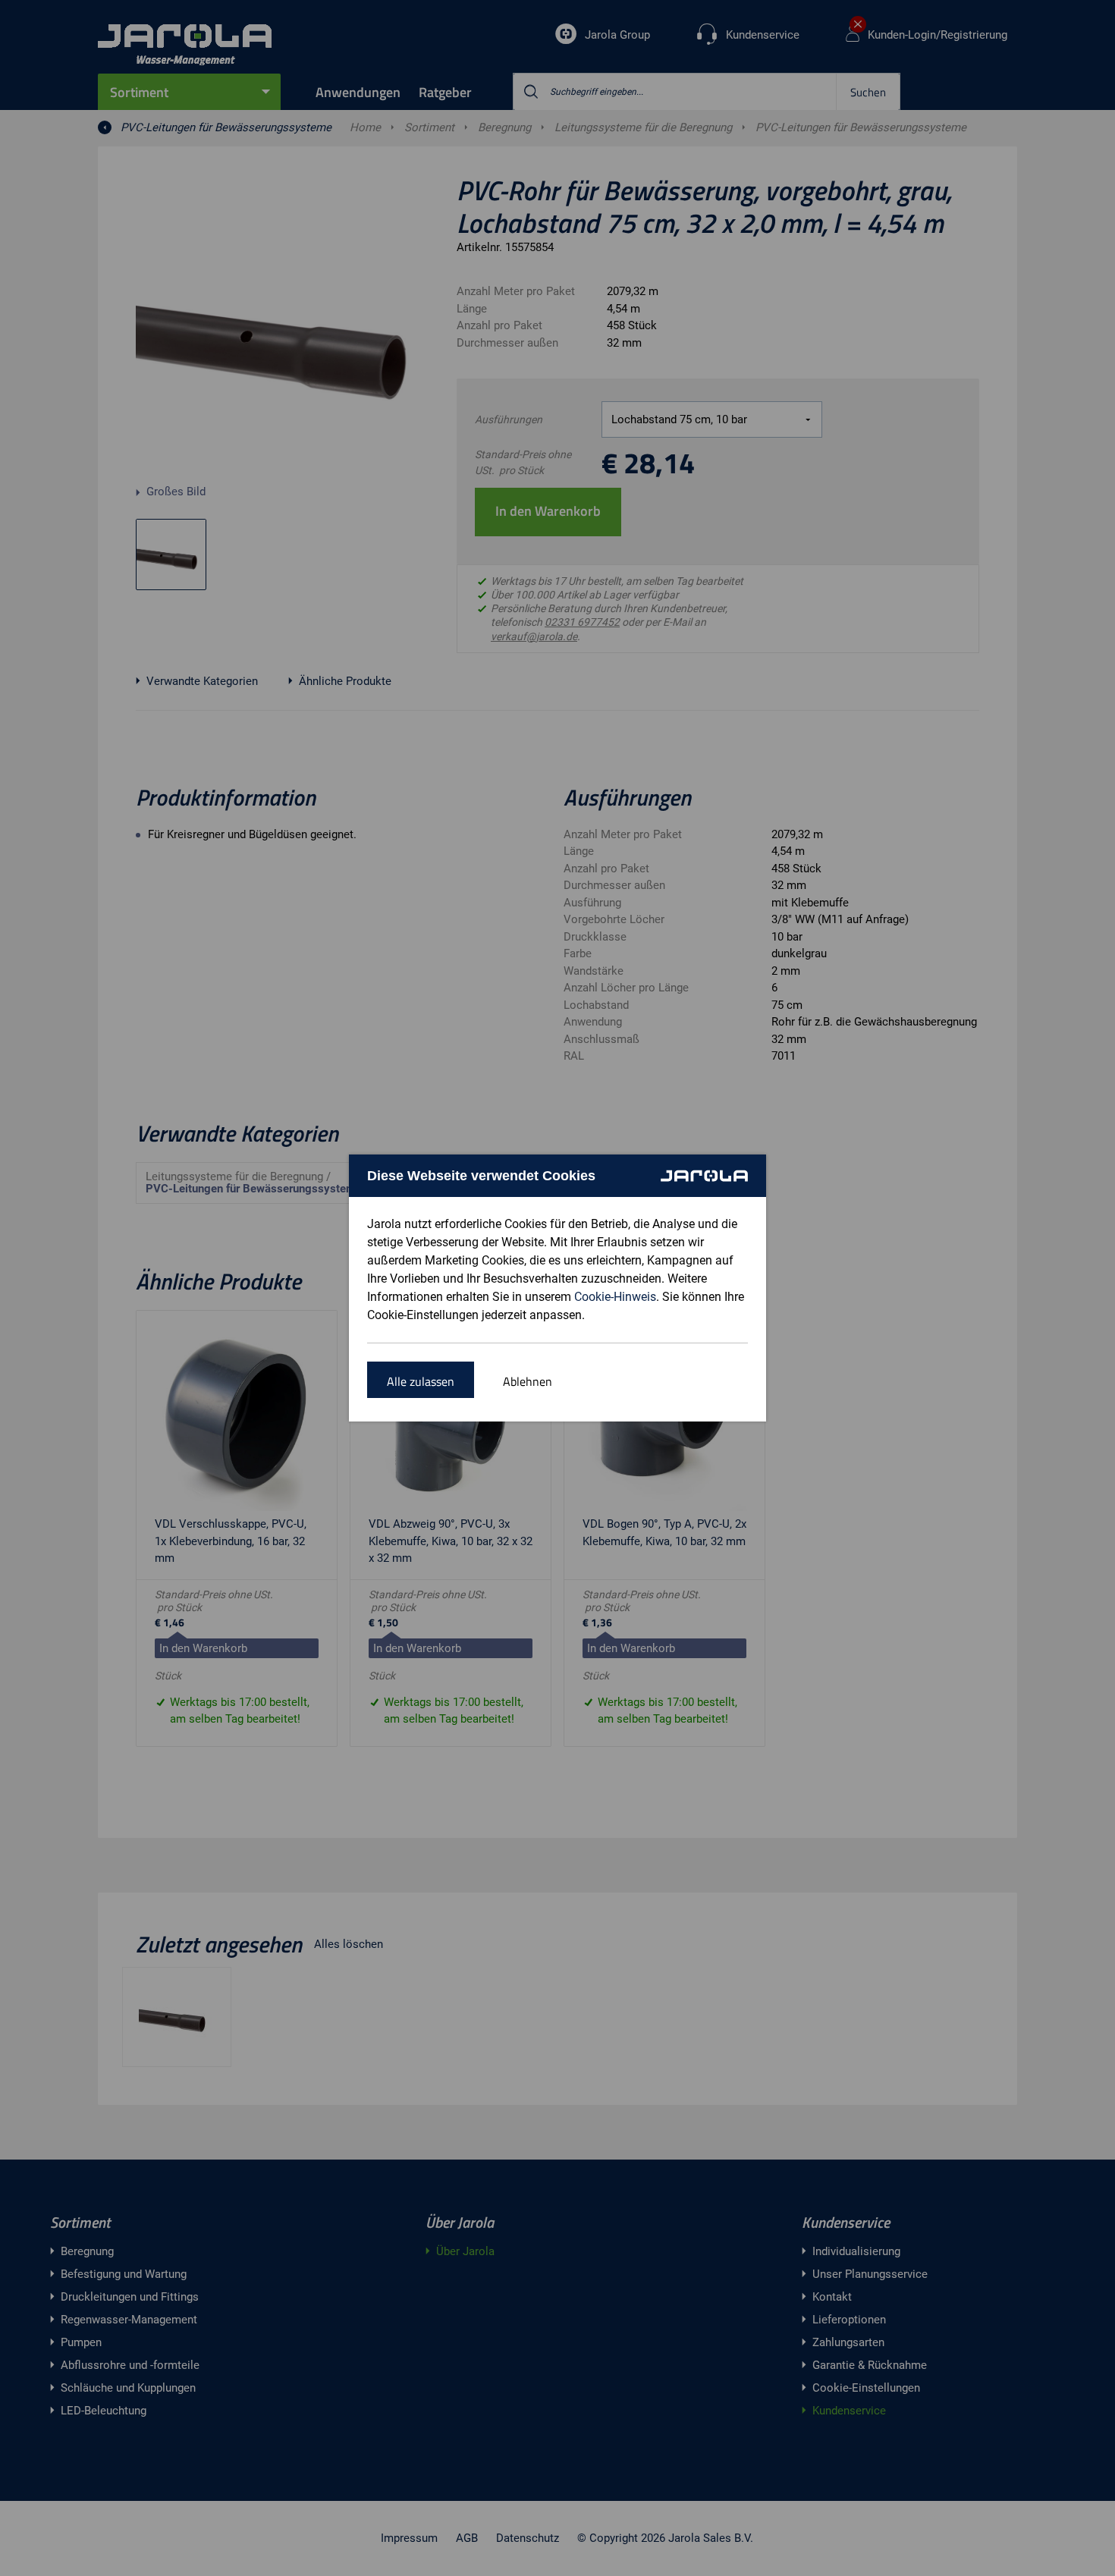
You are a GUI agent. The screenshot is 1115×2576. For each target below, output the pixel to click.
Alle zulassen (421, 1381)
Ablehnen (528, 1381)
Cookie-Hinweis (615, 1297)
